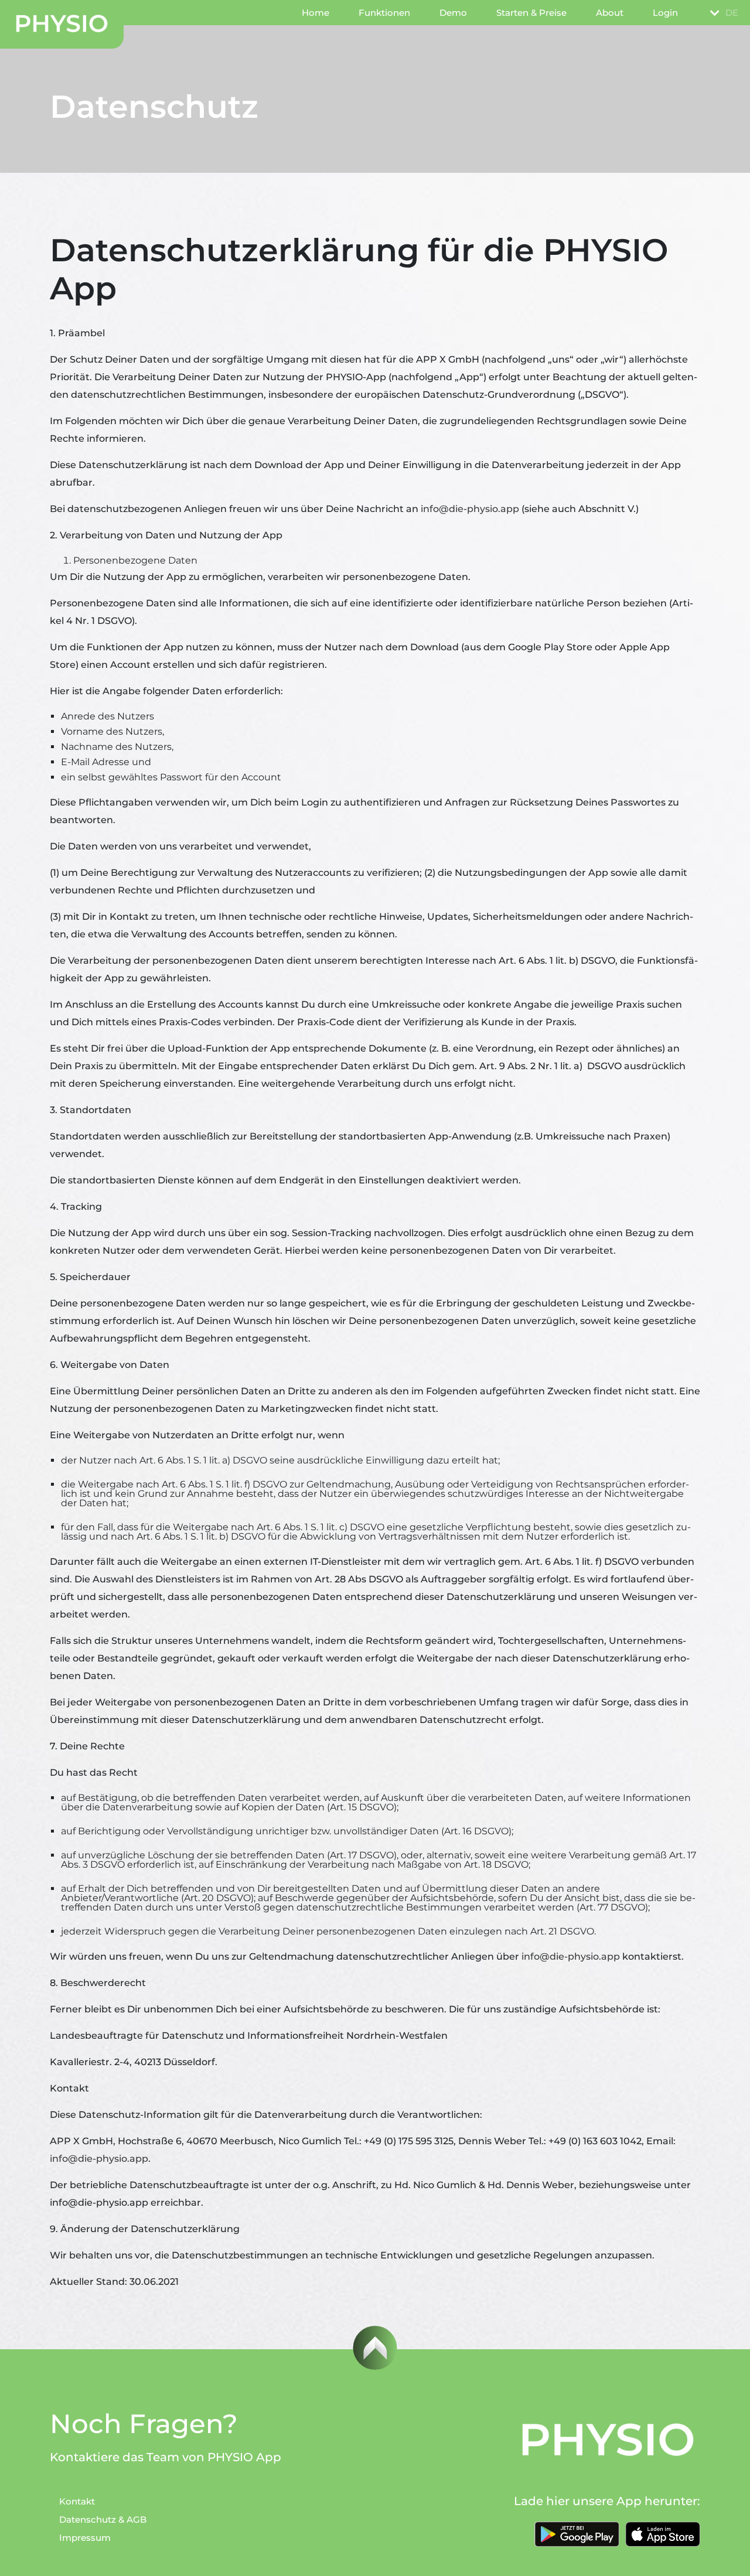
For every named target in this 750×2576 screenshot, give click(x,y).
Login (665, 13)
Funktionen (384, 13)
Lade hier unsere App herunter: (607, 2501)
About (610, 13)
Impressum (85, 2538)
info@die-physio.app (470, 509)
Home (316, 13)
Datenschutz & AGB (103, 2519)
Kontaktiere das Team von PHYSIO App (166, 2457)
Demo (453, 13)
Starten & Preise (531, 13)
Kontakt (77, 2501)
